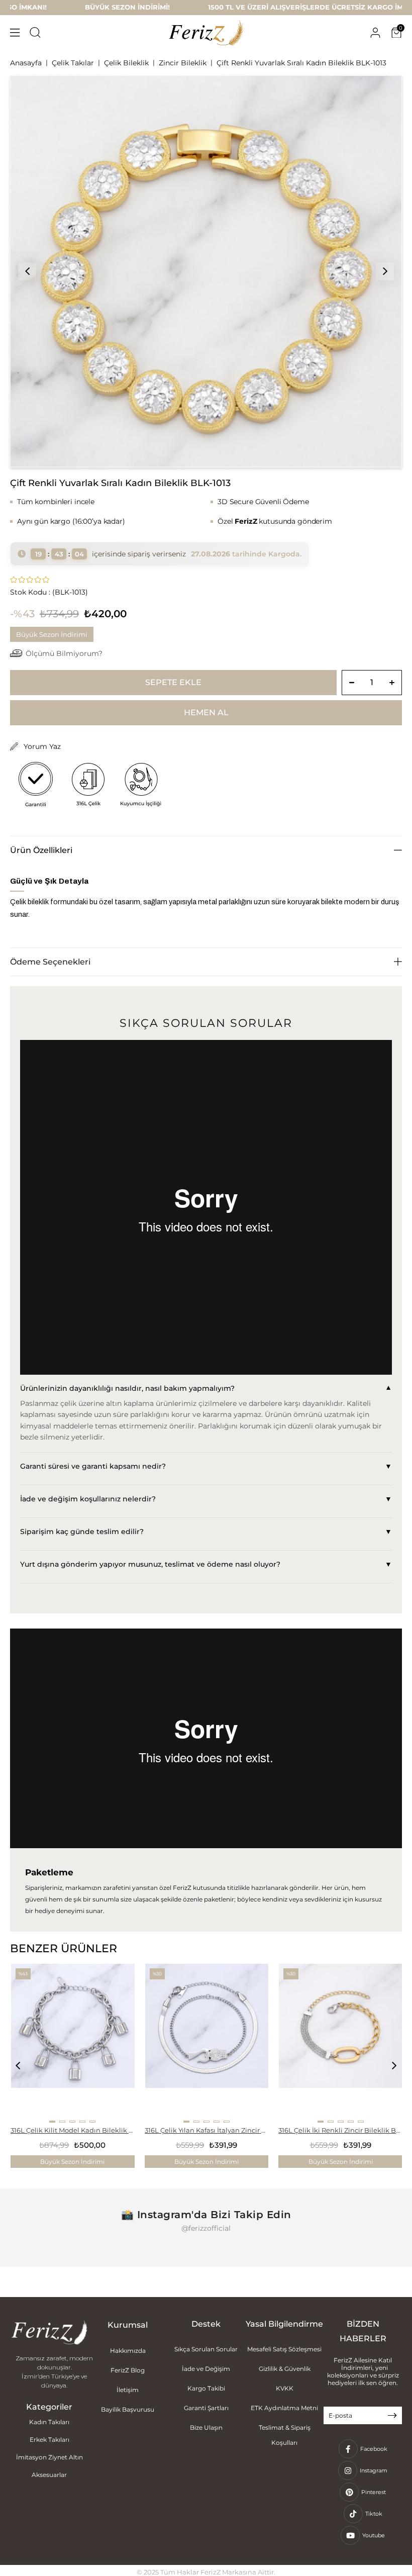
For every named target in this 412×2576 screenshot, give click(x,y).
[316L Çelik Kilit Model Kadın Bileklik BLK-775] (73, 2043)
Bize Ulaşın (206, 2427)
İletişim (128, 2390)
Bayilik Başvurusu (128, 2409)
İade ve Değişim (206, 2369)
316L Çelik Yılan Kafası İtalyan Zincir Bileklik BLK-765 (207, 2130)
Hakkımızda (128, 2351)
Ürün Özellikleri (41, 850)
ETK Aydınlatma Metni (284, 2408)
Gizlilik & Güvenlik (285, 2369)
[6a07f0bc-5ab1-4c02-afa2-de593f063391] (49, 2333)
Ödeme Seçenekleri (50, 962)
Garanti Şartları (206, 2408)
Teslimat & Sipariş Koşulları (285, 2435)
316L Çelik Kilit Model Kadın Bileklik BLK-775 (73, 2130)
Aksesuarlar (49, 2475)
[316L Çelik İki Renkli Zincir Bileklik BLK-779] (341, 2043)
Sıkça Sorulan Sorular (206, 2349)
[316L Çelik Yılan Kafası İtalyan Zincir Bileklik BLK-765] (207, 2043)
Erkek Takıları (49, 2440)
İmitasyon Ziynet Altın (49, 2457)
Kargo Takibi (206, 2388)
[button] (52, 2122)
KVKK (285, 2388)
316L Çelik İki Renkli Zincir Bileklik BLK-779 (340, 2130)
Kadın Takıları (49, 2422)
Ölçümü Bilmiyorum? (64, 653)
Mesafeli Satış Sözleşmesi (284, 2349)
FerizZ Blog (128, 2370)
